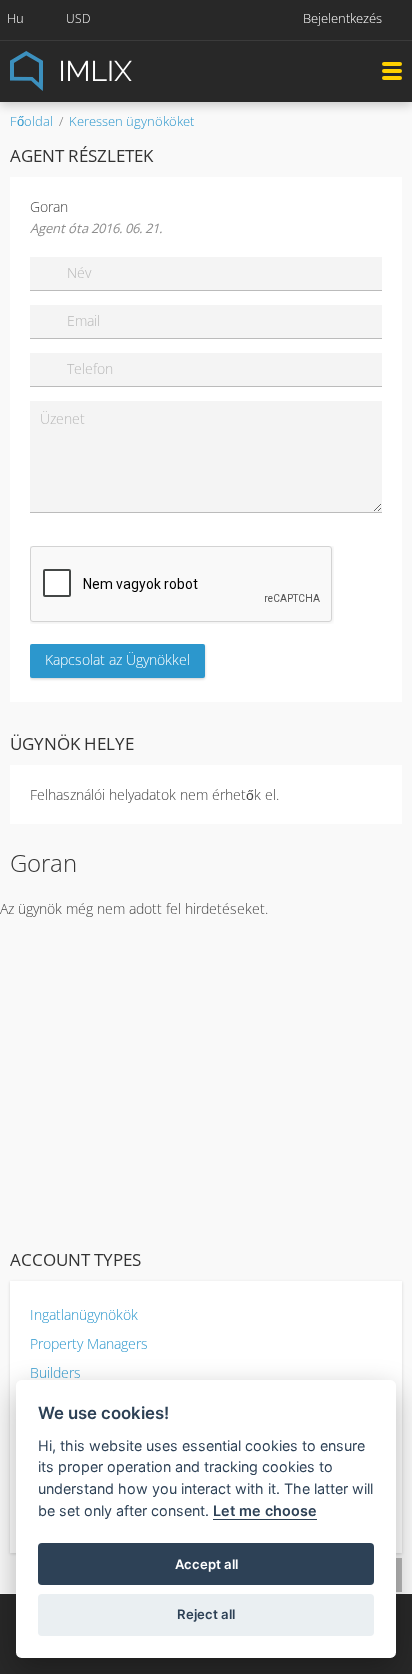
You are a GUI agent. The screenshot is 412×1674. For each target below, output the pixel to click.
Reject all (206, 1614)
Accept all (206, 1564)
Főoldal (31, 121)
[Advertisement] (206, 1079)
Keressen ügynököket (131, 121)
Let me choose (265, 1510)
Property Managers (89, 1343)
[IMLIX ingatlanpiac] (120, 69)
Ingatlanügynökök (84, 1314)
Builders (55, 1372)
